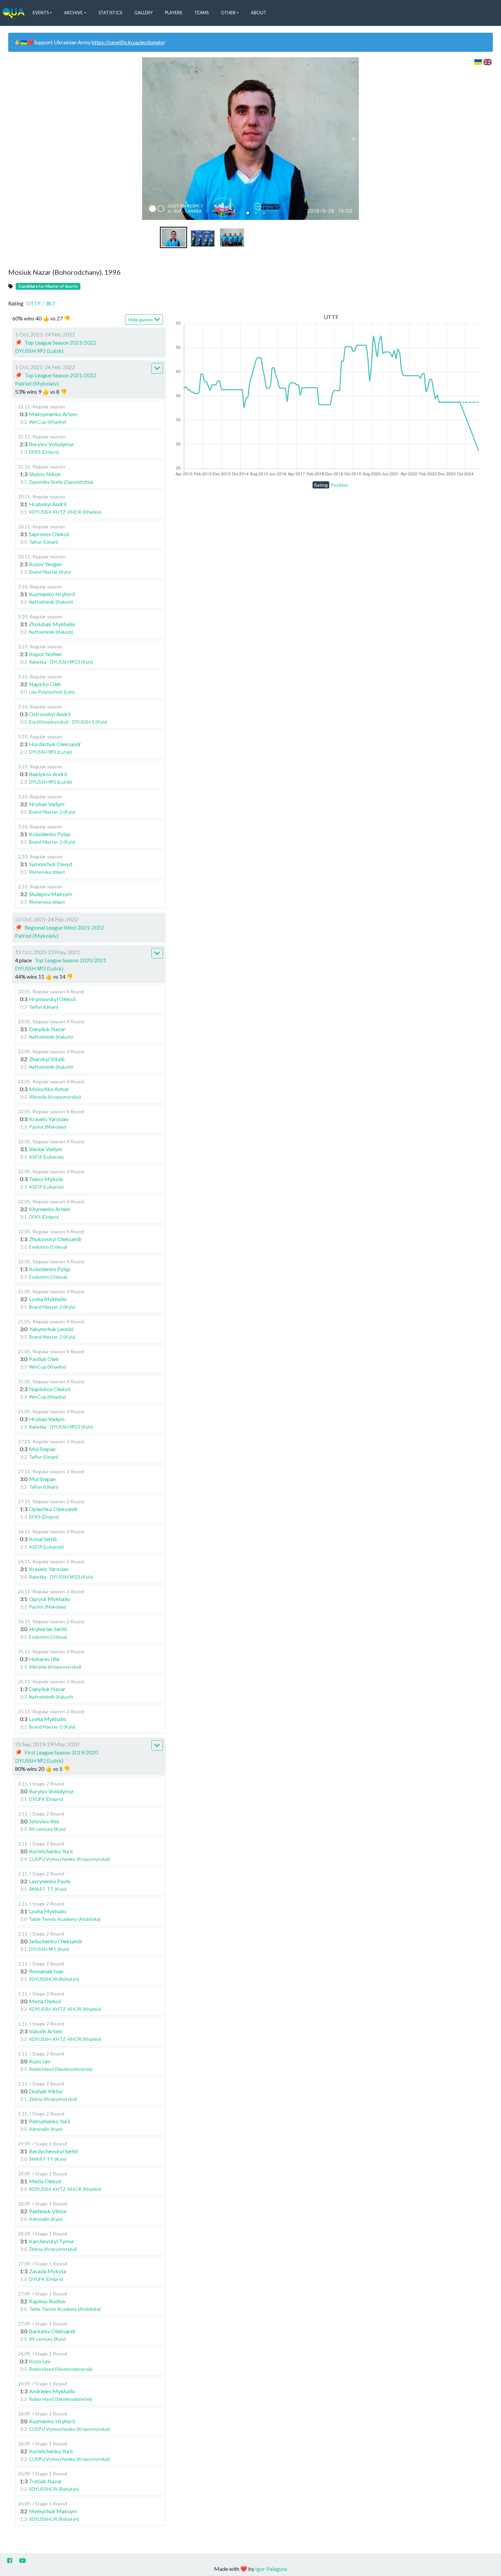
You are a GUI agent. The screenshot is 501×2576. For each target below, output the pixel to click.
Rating (321, 485)
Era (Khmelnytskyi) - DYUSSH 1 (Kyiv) (68, 722)
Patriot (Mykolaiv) (37, 383)
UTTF (41, 303)
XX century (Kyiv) (47, 1829)
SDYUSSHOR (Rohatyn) (54, 1979)
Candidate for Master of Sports (48, 286)
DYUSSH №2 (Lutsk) (39, 351)
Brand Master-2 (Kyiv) (52, 812)
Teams (201, 13)
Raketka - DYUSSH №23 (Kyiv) (61, 662)
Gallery (143, 13)
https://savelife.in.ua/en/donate (128, 42)
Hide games (141, 320)
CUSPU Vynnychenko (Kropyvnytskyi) (69, 1859)
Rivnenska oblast (47, 872)
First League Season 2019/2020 (61, 1752)
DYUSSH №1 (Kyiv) (49, 1949)
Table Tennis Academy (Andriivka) (65, 1919)
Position (339, 485)
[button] (248, 213)
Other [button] (228, 13)
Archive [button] (73, 13)
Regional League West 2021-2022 (64, 927)
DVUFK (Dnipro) (46, 1799)
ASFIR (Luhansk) (46, 1157)
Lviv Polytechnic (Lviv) (52, 692)
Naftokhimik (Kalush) (51, 602)
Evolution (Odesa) (48, 1247)
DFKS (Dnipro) (44, 452)
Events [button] (41, 13)
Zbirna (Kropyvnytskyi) (53, 2099)
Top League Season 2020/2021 (70, 960)
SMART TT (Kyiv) (48, 1889)
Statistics (110, 13)
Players (173, 13)
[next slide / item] (354, 139)
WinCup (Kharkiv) (48, 422)
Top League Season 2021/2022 (60, 342)
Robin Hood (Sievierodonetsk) (61, 2069)
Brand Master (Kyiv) (50, 572)
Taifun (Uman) (44, 542)
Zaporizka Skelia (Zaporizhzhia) (61, 482)
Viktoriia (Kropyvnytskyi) (55, 1097)
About (259, 13)
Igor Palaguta (271, 2569)
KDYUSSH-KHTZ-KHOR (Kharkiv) (65, 512)
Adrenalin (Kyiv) (46, 2129)
